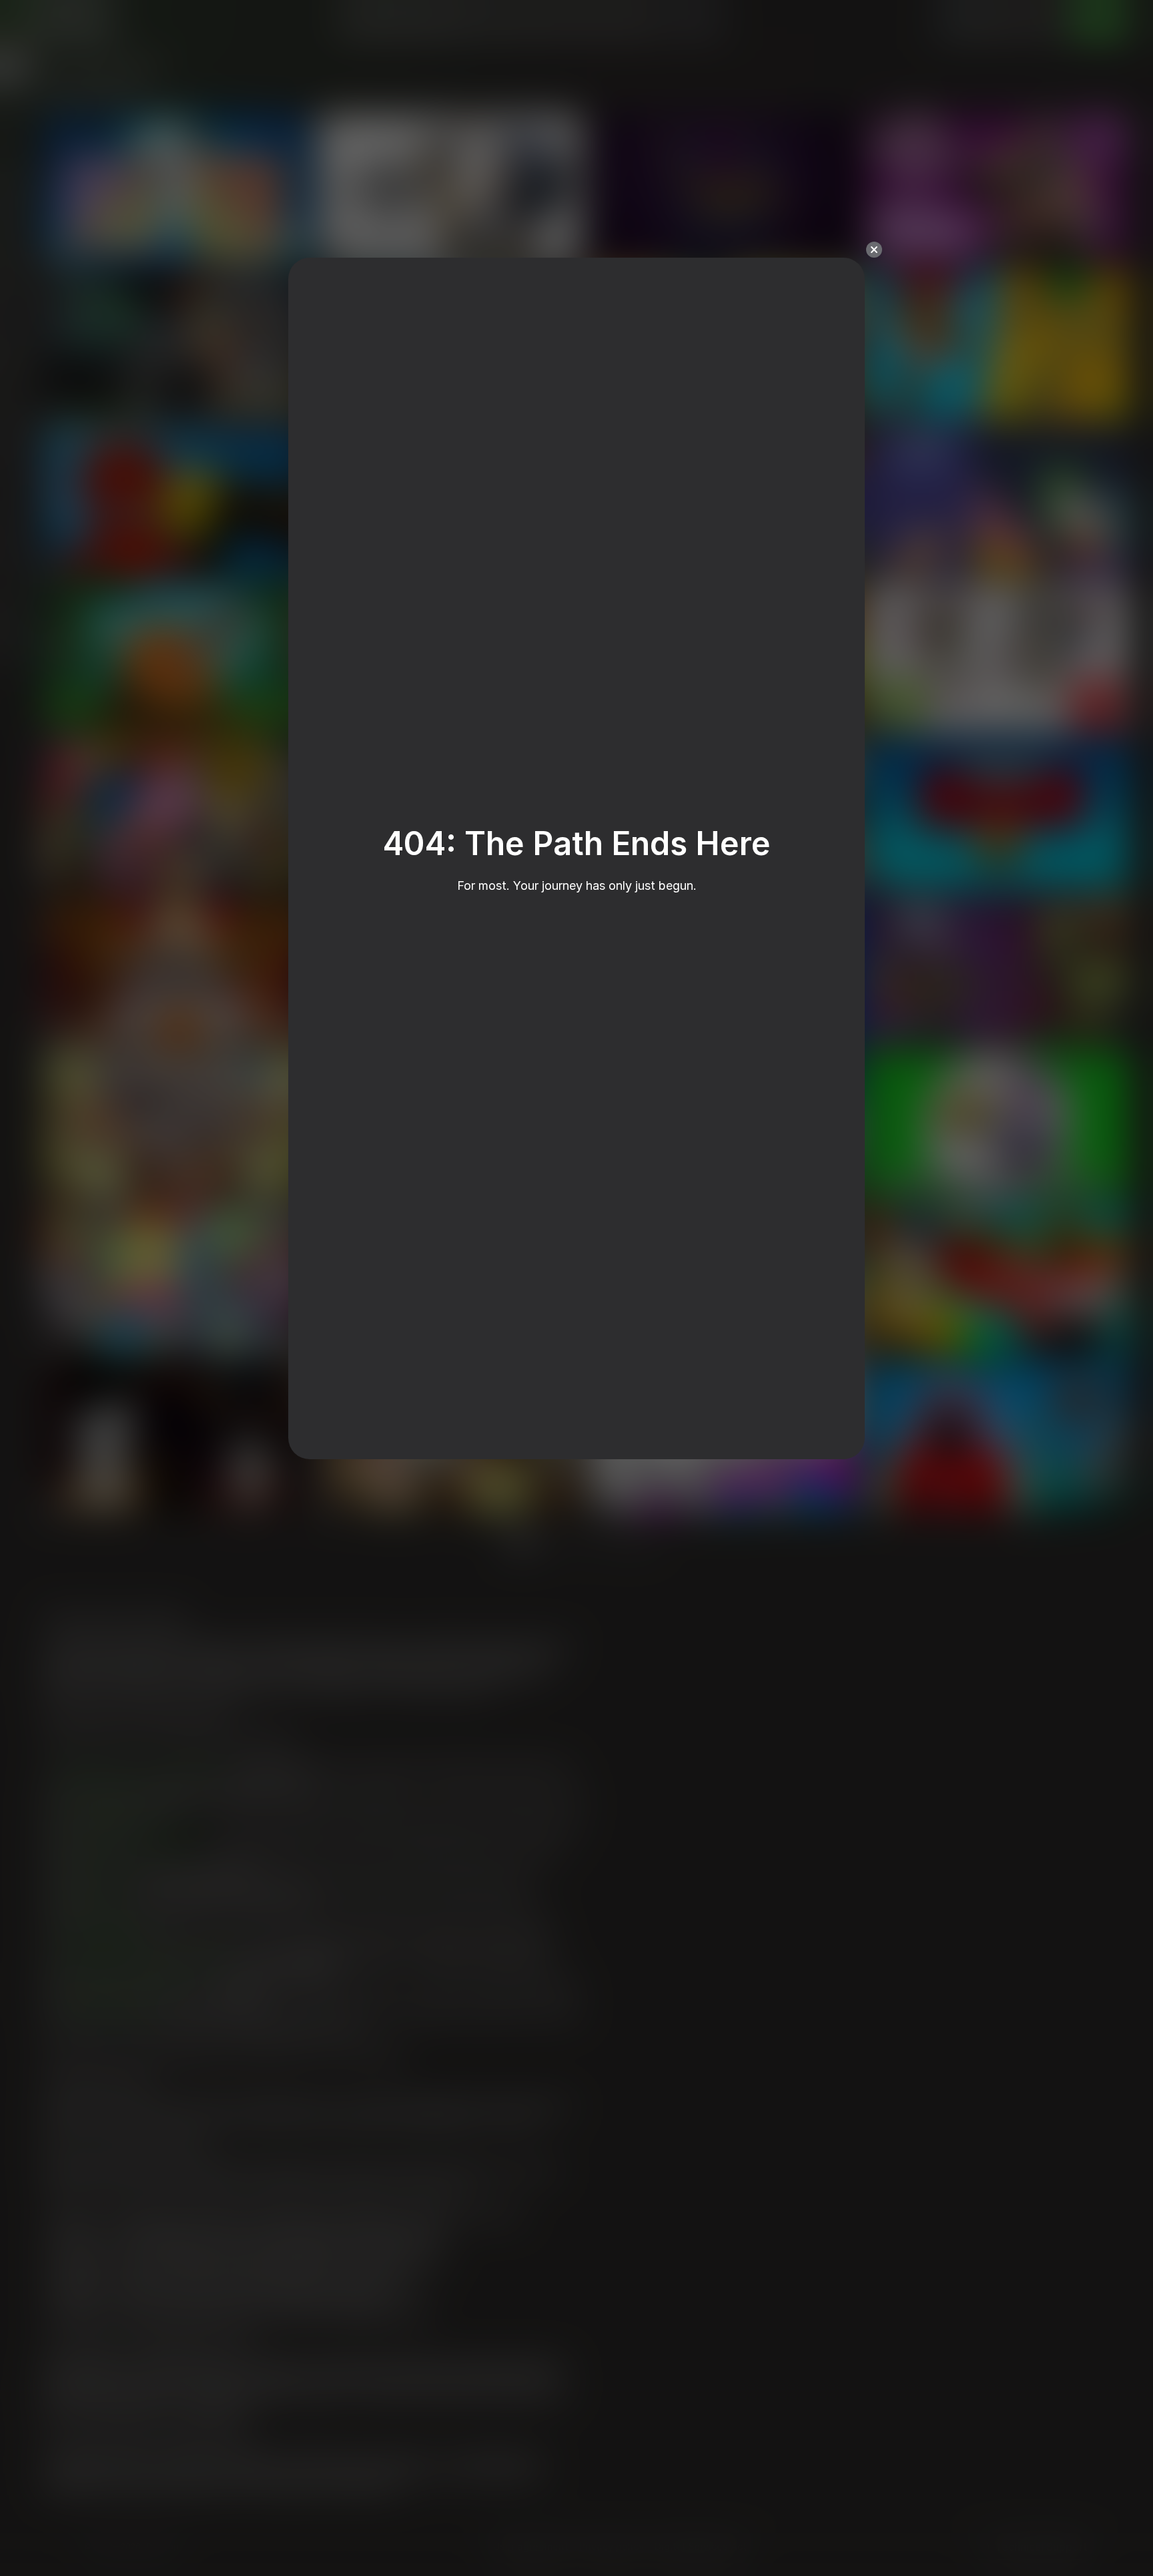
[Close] (874, 250)
